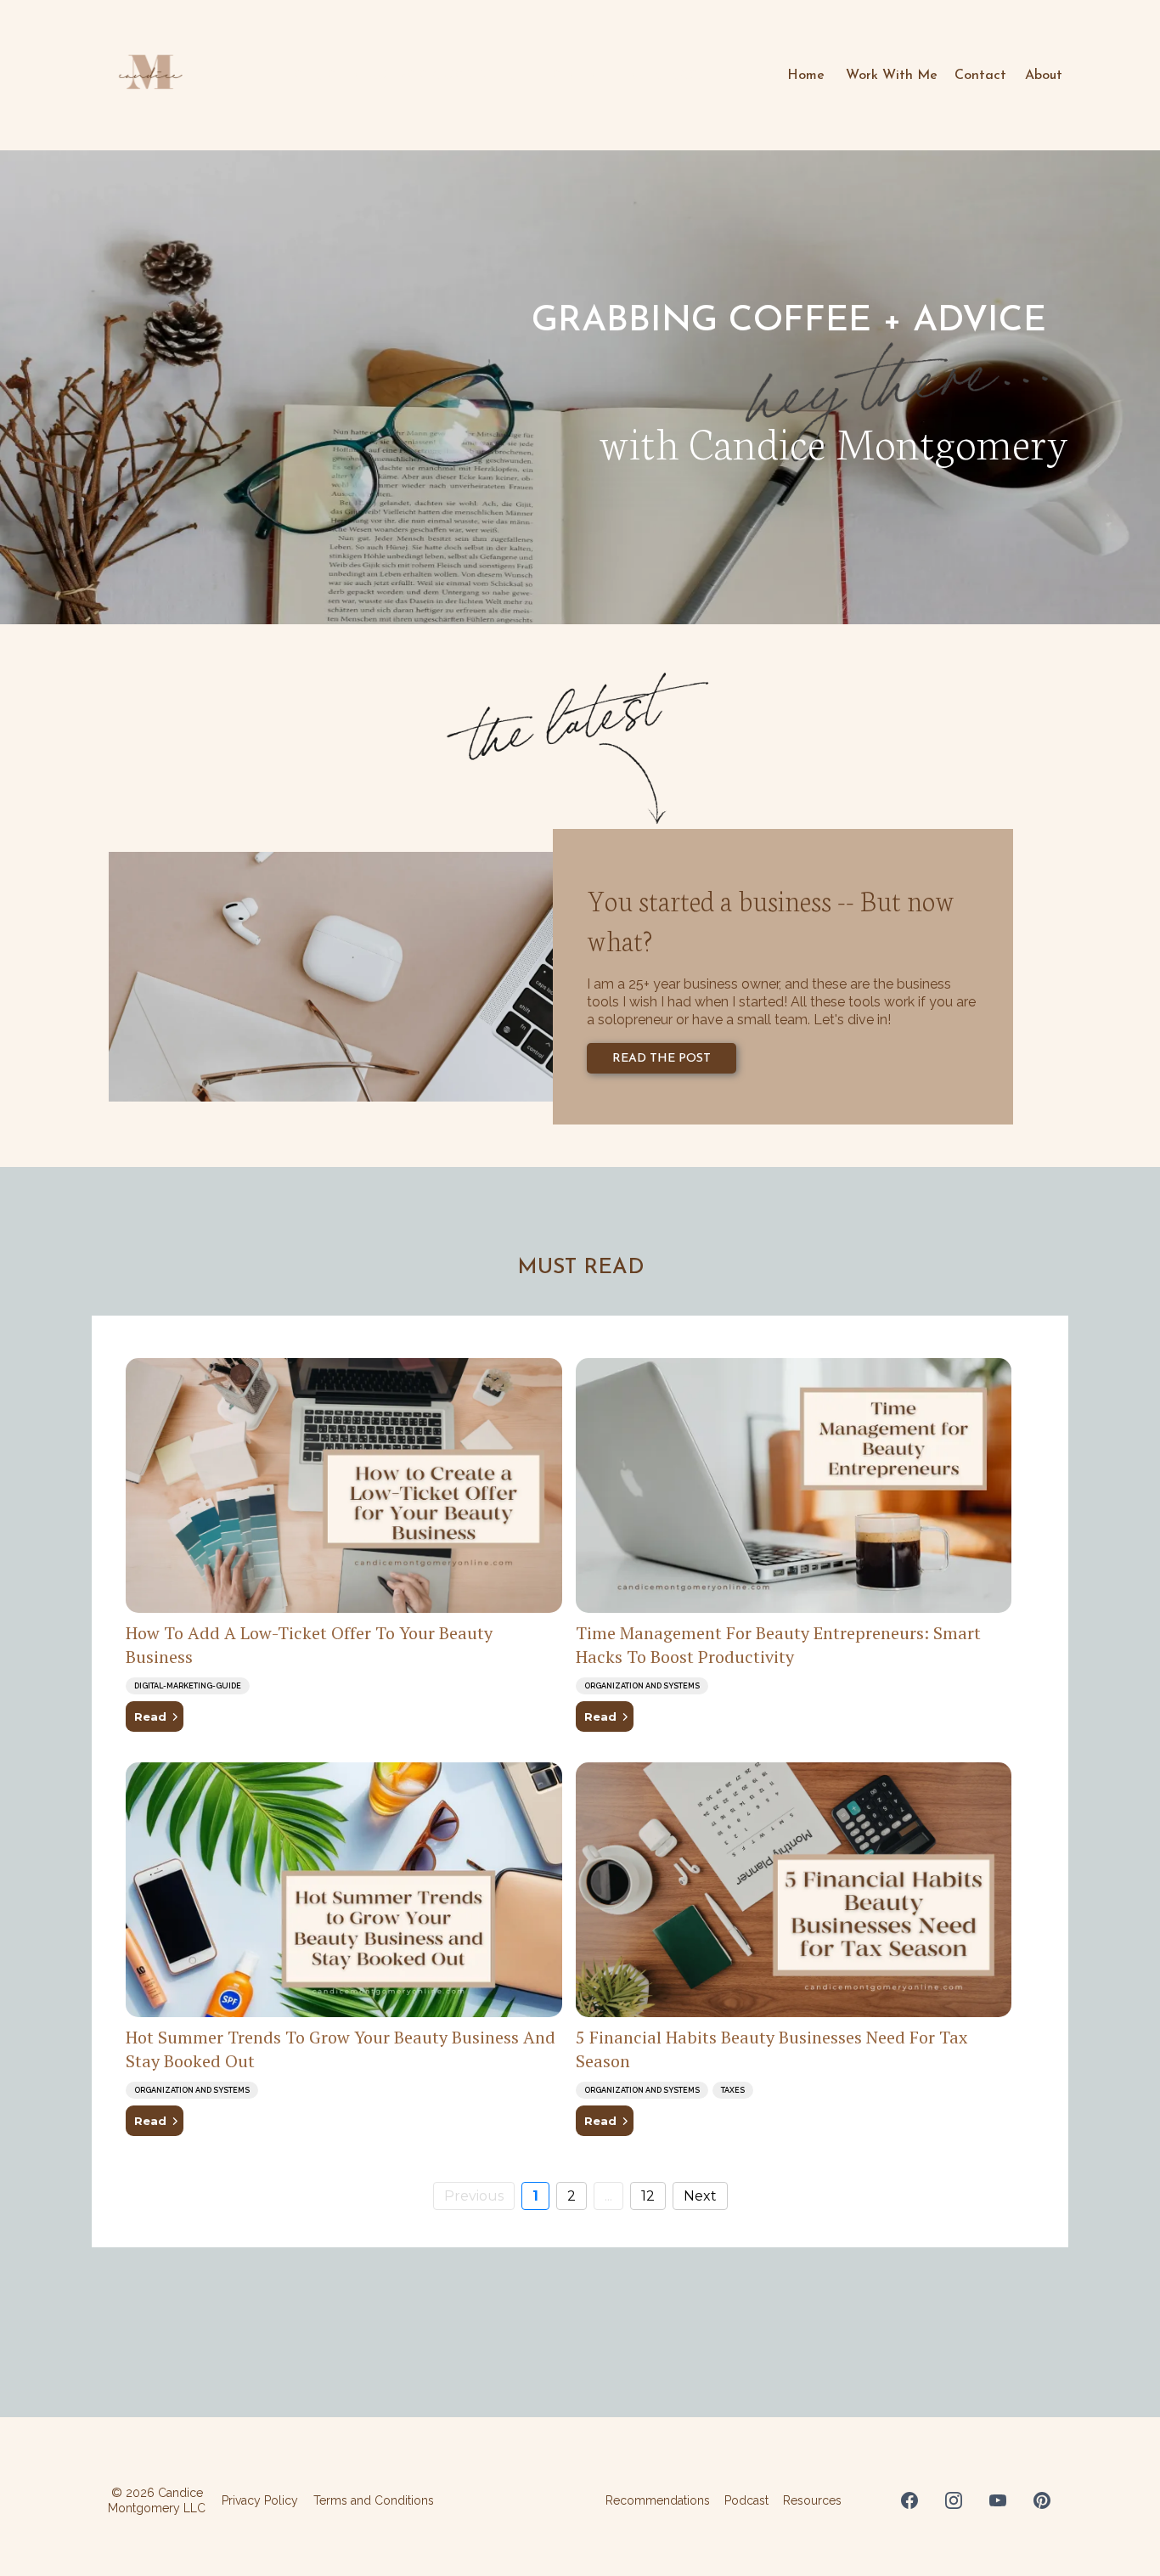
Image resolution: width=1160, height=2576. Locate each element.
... (608, 2196)
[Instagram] (954, 2500)
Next (700, 2196)
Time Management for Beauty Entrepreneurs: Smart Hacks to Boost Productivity (778, 1645)
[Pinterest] (1042, 2500)
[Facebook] (909, 2500)
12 (648, 2196)
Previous (474, 2196)
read (150, 1716)
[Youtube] (998, 2500)
